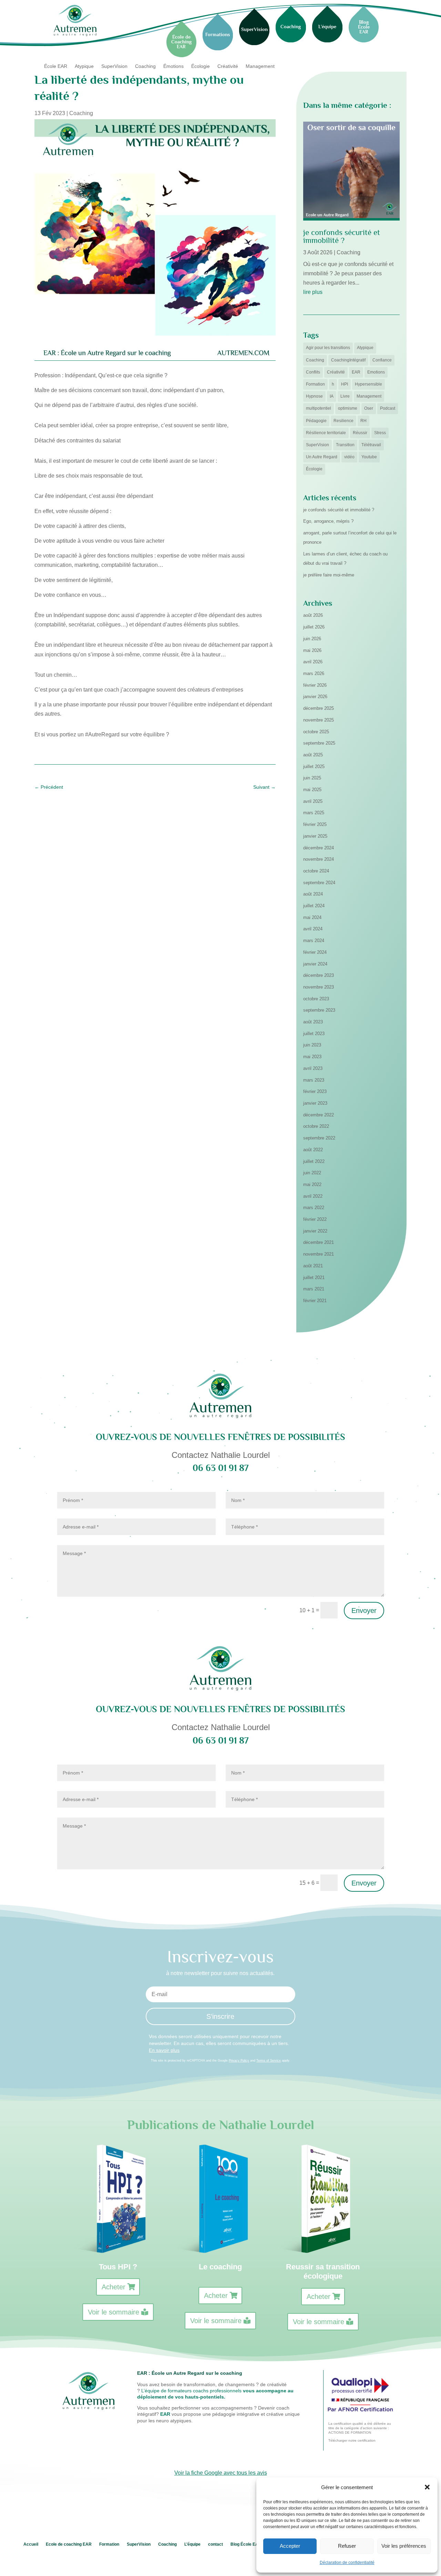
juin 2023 (312, 1045)
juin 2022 (312, 1173)
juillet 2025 (314, 766)
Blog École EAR (246, 2544)
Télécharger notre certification (352, 2440)
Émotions (173, 66)
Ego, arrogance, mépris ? (328, 521)
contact (216, 2544)
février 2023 (315, 1091)
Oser (369, 408)
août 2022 (313, 1150)
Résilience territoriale (326, 433)
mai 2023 (312, 1057)
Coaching (145, 66)
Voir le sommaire (114, 2312)
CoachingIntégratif (348, 360)
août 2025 (313, 755)
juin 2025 (312, 778)
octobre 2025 (316, 732)
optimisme (348, 408)
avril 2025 (313, 801)
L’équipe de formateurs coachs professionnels (191, 2391)
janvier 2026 (315, 697)
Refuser (347, 2546)
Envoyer (364, 1611)
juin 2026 (312, 639)
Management (260, 66)
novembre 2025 (319, 720)
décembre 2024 (319, 848)
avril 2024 (313, 929)
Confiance (382, 360)
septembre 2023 (319, 1010)
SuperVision (114, 66)
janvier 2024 (315, 964)
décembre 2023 (319, 975)
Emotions (376, 372)
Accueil (31, 2544)
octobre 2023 (316, 999)
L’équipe (192, 2544)
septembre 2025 (319, 743)
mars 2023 (314, 1080)
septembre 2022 (319, 1138)
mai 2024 (312, 917)
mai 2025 (312, 790)
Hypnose (314, 396)
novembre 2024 (319, 859)
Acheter (114, 2287)
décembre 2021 (319, 1242)
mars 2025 (314, 813)
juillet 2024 (314, 906)
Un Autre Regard (322, 457)
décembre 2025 (319, 708)
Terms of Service (269, 2061)
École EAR (56, 66)
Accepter (290, 2546)
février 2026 (315, 685)
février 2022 (315, 1219)
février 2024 (315, 952)
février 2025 (315, 824)
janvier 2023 (315, 1103)
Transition (345, 445)
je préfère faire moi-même (329, 575)
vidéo (349, 457)
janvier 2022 (315, 1231)
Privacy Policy (239, 2061)
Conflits (313, 372)
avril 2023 (313, 1068)
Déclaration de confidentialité (347, 2563)
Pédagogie (316, 421)
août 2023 (313, 1022)
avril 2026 (313, 662)
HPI (345, 384)
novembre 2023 (319, 987)
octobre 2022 (316, 1126)
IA (332, 396)
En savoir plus (164, 2050)
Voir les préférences (404, 2546)
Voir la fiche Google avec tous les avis (221, 2473)
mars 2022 (314, 1208)
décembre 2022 (319, 1115)
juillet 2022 (314, 1161)
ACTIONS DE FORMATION (350, 2432)
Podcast (388, 408)
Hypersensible (368, 384)
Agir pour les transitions (328, 348)
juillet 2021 (314, 1277)
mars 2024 (314, 941)
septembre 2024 (319, 883)
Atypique (84, 66)
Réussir (360, 433)
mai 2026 (312, 650)
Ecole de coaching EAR (69, 2544)
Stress (380, 433)
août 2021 (313, 1266)
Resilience (343, 421)
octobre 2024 (316, 871)
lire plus (313, 292)
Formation (315, 384)
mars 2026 (314, 673)
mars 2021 (314, 1289)
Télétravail (371, 445)
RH (363, 421)
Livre (345, 396)
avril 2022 (313, 1196)
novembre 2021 (319, 1254)
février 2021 (315, 1301)
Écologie (201, 66)
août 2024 (313, 894)
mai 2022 (312, 1184)
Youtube (369, 457)
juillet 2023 (314, 1034)
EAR (356, 372)
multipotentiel (319, 408)
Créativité (228, 66)
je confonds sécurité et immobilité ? (342, 236)
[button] (427, 2487)
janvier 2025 (315, 836)
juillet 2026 (314, 627)
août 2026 (313, 615)
